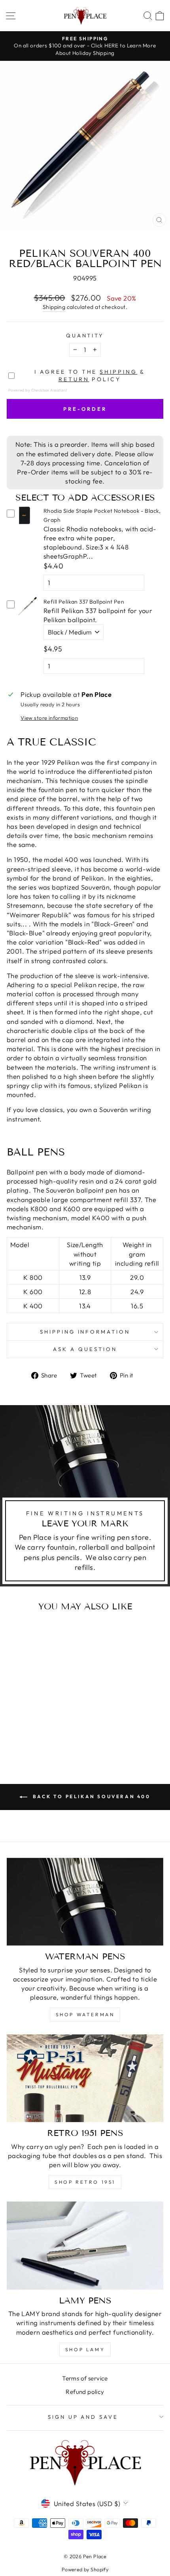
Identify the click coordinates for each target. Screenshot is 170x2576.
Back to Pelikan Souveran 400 (90, 1796)
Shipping (54, 307)
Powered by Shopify (85, 2569)
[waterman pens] (85, 1902)
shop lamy (85, 2349)
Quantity (85, 335)
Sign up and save (83, 2417)
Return (74, 379)
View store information (49, 718)
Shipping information (85, 1332)
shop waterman (85, 2014)
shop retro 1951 (85, 2182)
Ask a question (85, 1349)
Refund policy (85, 2392)
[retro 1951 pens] (85, 2078)
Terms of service (85, 2378)
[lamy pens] (85, 2246)
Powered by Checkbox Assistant (38, 390)
